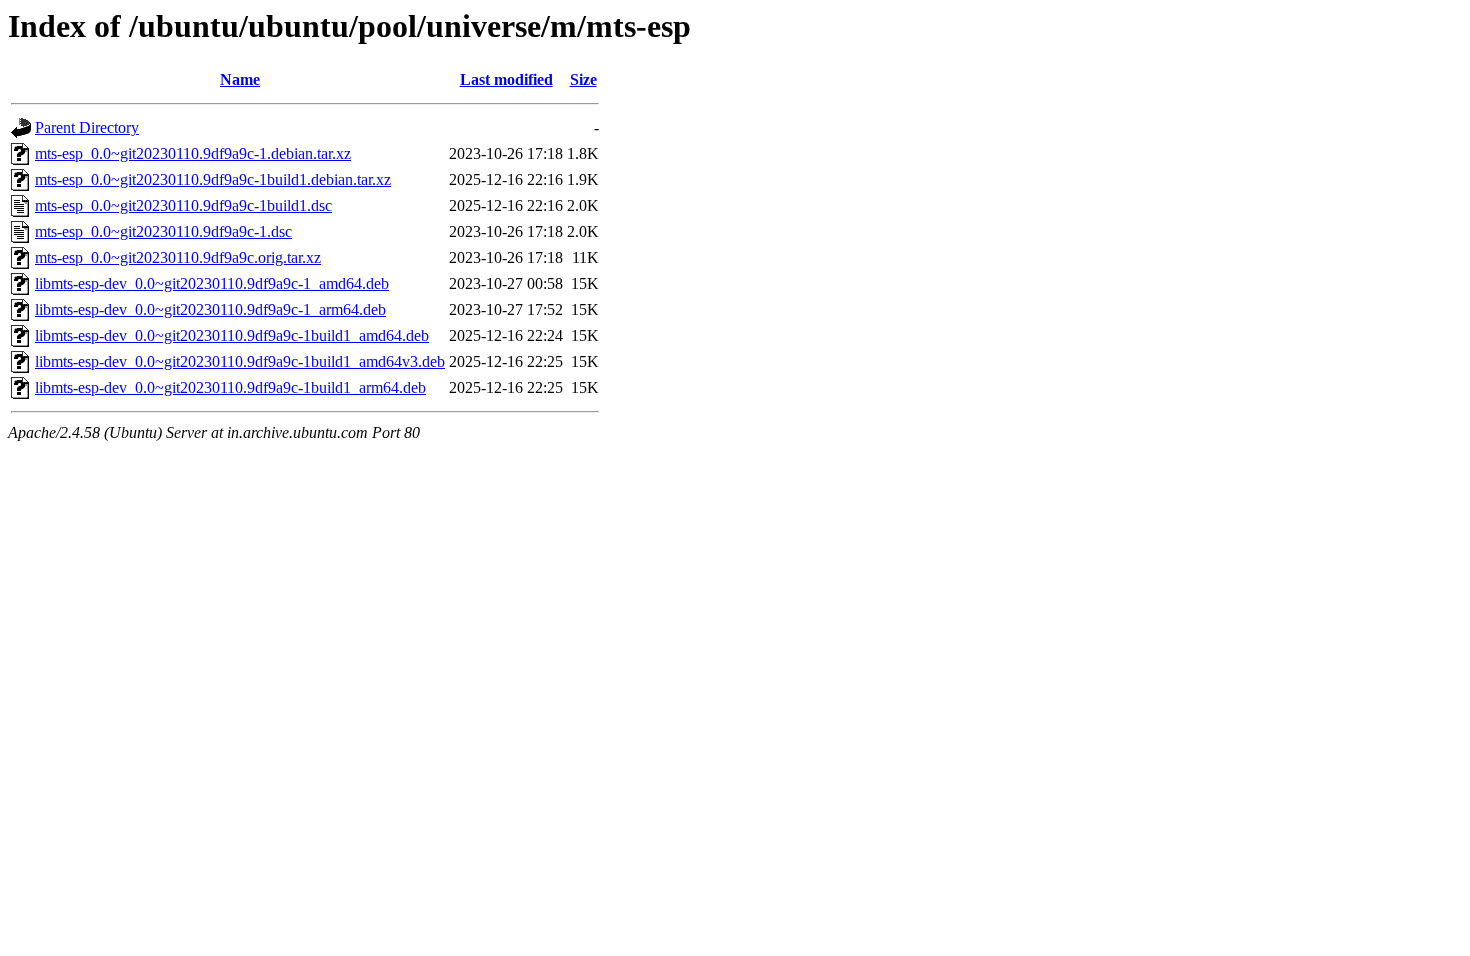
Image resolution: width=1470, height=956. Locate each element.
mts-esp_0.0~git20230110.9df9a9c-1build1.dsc (183, 205)
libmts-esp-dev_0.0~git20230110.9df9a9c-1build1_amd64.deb (232, 335)
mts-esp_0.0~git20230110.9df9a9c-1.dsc (163, 231)
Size (583, 79)
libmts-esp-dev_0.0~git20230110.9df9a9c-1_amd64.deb (212, 283)
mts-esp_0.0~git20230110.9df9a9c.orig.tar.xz (178, 257)
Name (240, 79)
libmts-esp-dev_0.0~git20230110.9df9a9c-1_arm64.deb (210, 309)
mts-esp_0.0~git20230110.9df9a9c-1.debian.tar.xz (193, 153)
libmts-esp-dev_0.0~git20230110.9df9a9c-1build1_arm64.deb (230, 387)
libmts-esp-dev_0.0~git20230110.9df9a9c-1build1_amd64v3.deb (240, 361)
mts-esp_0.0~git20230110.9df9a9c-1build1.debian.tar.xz (213, 179)
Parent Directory (87, 127)
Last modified (506, 79)
